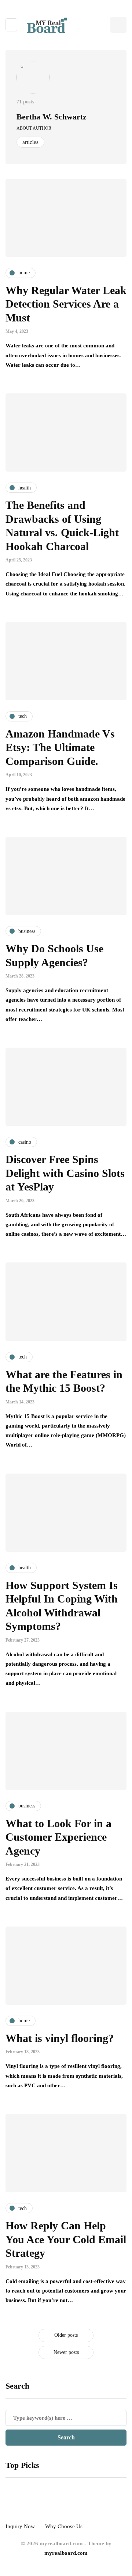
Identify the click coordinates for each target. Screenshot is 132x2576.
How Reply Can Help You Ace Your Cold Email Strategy (66, 2239)
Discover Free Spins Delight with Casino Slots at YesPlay (65, 1173)
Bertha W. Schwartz (52, 117)
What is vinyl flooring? (60, 2038)
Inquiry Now (20, 2526)
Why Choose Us (64, 2526)
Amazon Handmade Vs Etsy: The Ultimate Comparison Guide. (60, 747)
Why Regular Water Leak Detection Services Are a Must (66, 304)
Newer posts (66, 2352)
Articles (30, 142)
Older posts (66, 2335)
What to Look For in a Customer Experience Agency (58, 1837)
